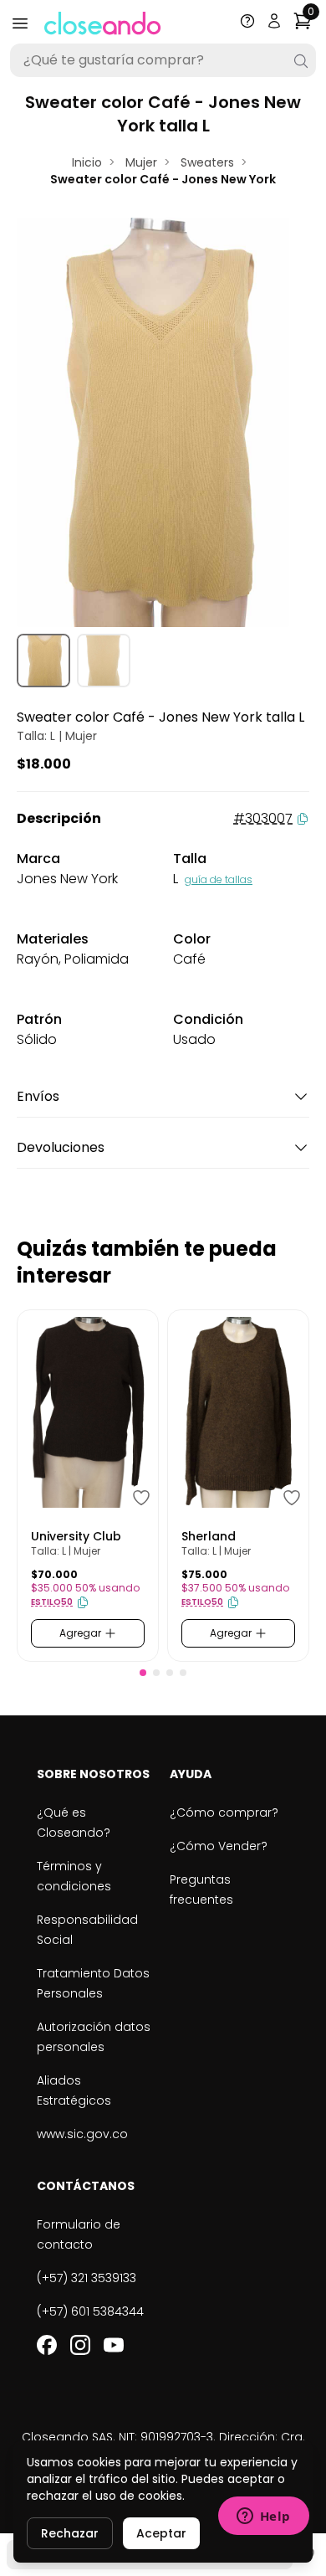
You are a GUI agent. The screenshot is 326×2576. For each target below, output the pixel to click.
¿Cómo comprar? (224, 1812)
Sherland (209, 1536)
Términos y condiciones (74, 1876)
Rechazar (70, 2533)
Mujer (141, 162)
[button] (143, 1673)
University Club (76, 1536)
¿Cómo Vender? (219, 1846)
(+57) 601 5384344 (90, 2311)
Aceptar (161, 2533)
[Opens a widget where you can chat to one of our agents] (263, 2517)
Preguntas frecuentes (201, 1890)
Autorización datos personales (94, 2037)
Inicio (87, 162)
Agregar (81, 1633)
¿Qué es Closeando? (74, 1823)
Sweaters (207, 162)
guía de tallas (219, 879)
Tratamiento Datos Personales (93, 1983)
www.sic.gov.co (82, 2134)
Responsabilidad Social (87, 1930)
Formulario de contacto (79, 2234)
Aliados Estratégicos (74, 2090)
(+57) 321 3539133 (87, 2278)
